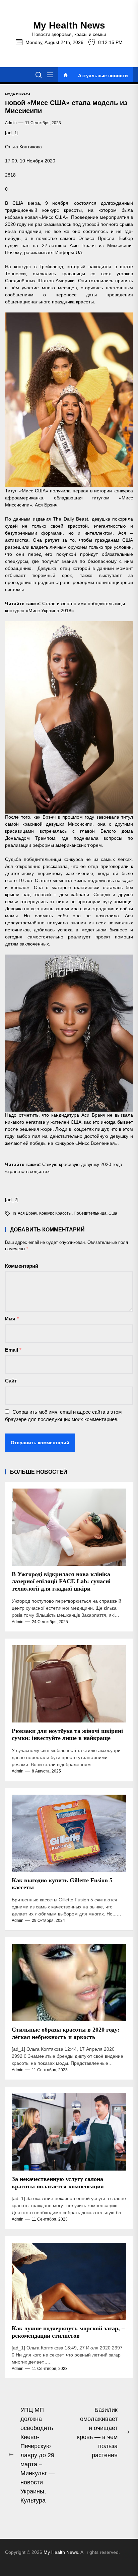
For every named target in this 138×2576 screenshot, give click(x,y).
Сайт (11, 1381)
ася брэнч (27, 1213)
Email (13, 1350)
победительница (90, 1213)
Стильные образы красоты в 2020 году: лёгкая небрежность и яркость (66, 2033)
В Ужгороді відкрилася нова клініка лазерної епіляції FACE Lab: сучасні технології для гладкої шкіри (61, 1581)
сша (113, 1213)
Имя (12, 1319)
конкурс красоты (55, 1213)
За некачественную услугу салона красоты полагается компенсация (58, 2183)
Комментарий (22, 1266)
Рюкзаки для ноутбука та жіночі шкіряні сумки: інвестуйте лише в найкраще (67, 1735)
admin (11, 123)
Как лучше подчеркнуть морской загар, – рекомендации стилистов (68, 2332)
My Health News (69, 25)
